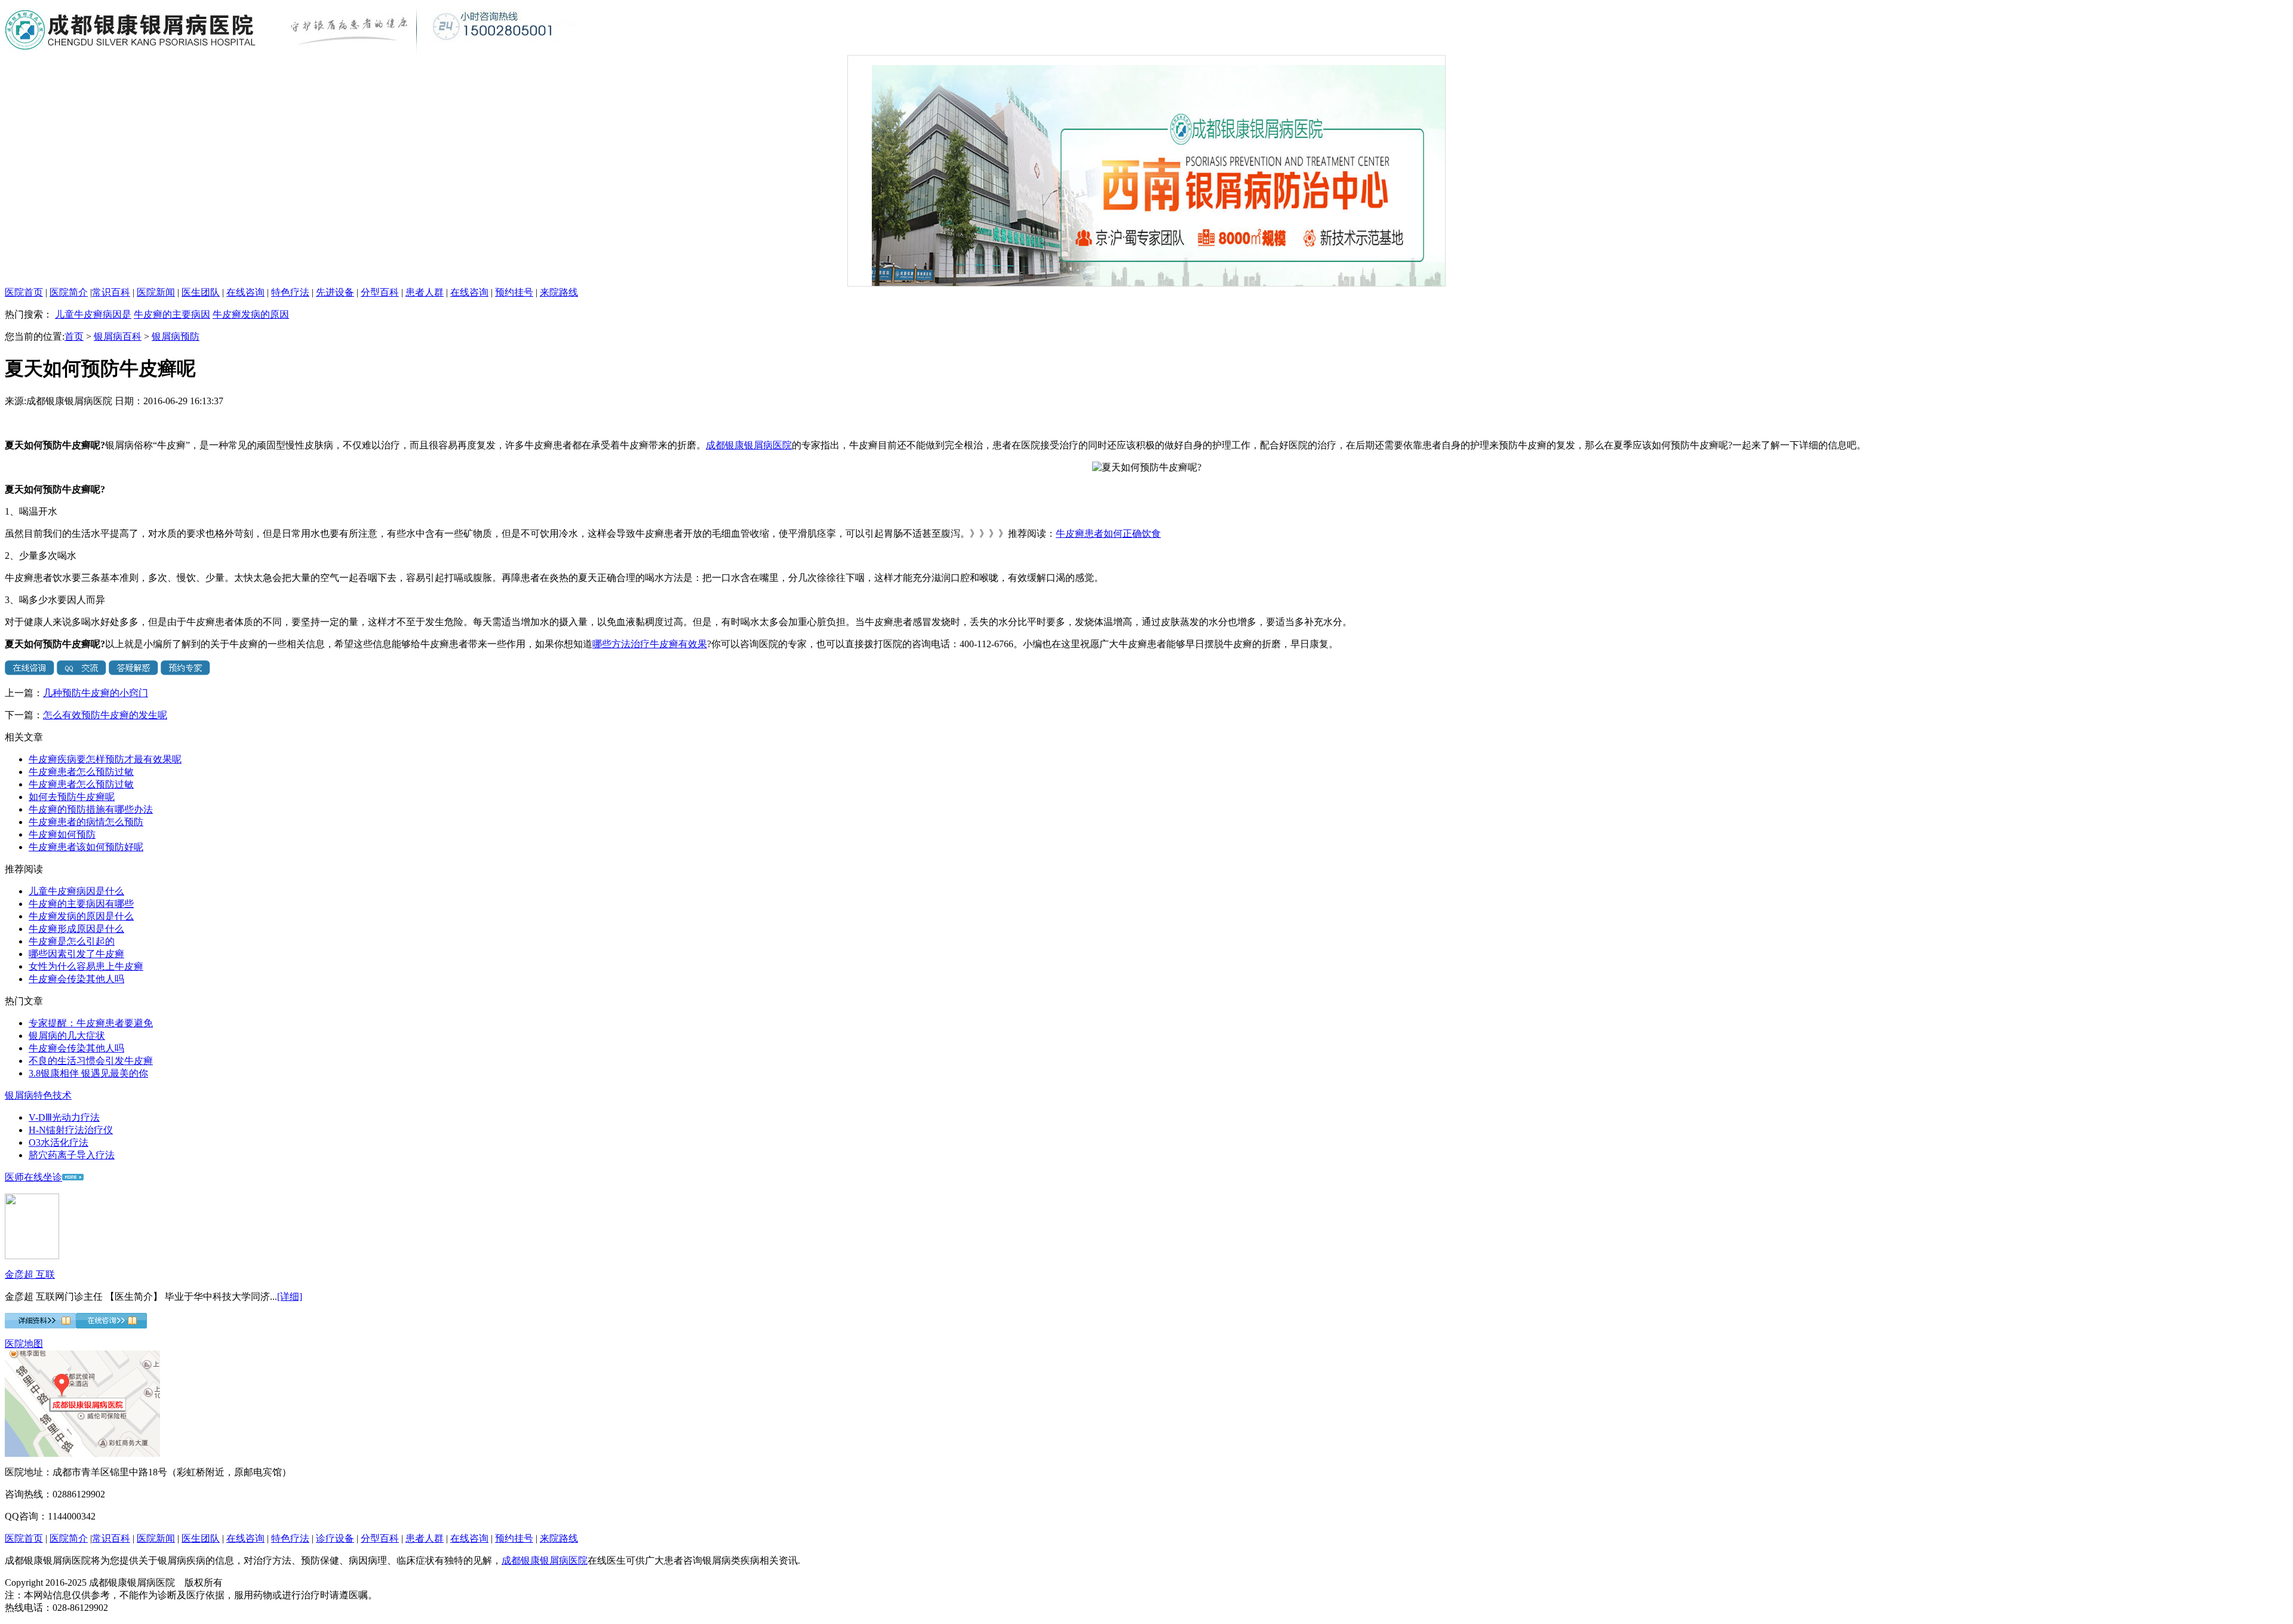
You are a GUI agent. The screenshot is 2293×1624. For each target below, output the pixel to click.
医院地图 (24, 1344)
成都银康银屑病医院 (749, 445)
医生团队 (201, 292)
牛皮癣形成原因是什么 (76, 929)
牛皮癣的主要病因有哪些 (81, 904)
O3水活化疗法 (59, 1142)
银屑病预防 (176, 336)
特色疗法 (290, 292)
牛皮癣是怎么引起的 (72, 941)
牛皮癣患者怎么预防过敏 (81, 772)
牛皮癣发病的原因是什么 (81, 916)
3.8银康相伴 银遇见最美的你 (88, 1073)
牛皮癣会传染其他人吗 (76, 979)
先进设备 (335, 292)
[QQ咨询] (82, 672)
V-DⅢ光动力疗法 (64, 1117)
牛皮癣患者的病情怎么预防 (86, 822)
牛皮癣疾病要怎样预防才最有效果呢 (105, 759)
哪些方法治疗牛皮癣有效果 (650, 644)
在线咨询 (245, 292)
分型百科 (380, 292)
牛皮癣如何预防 (62, 834)
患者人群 (425, 292)
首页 (74, 336)
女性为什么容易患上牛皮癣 (86, 966)
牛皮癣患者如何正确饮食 (1108, 533)
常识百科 (111, 292)
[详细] (290, 1297)
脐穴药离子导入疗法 (72, 1155)
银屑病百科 (118, 336)
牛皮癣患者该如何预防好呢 (86, 847)
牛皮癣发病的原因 (251, 314)
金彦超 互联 (30, 1274)
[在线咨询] (30, 672)
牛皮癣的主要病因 (172, 314)
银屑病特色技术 (38, 1095)
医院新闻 (156, 292)
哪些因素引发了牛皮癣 (76, 954)
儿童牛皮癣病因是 (93, 314)
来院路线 (559, 292)
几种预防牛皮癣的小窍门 (96, 693)
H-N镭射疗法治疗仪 (71, 1130)
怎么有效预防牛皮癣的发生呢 (105, 715)
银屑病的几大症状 (67, 1036)
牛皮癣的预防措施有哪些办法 (91, 809)
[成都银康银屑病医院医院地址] (82, 1454)
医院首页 (24, 292)
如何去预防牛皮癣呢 (72, 797)
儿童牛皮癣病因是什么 (76, 891)
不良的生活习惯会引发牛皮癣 (91, 1061)
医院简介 (69, 292)
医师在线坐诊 (33, 1177)
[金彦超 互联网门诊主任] (32, 1256)
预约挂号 (514, 292)
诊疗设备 (335, 1538)
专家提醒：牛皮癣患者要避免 (91, 1023)
